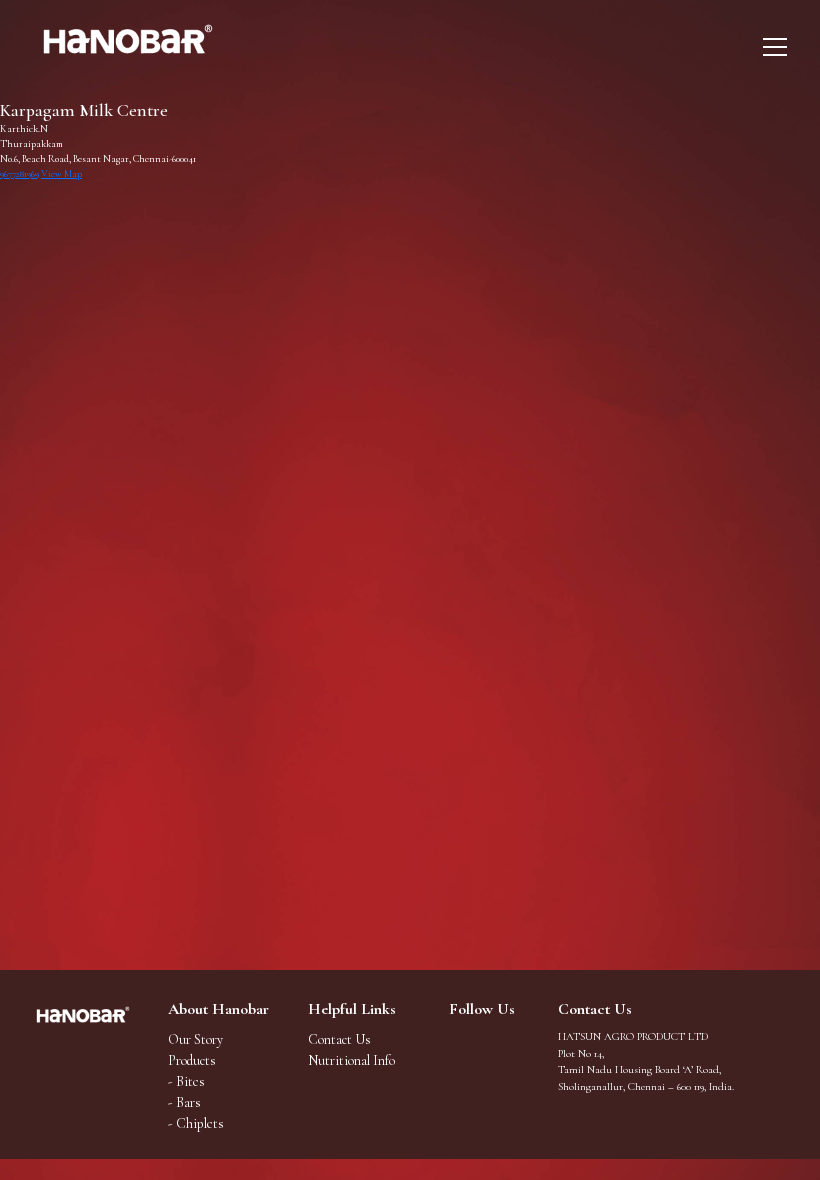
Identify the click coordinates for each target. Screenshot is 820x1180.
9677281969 (19, 174)
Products (192, 1060)
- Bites (186, 1081)
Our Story (195, 1039)
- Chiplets (196, 1123)
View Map (61, 174)
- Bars (184, 1102)
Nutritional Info (351, 1060)
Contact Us (339, 1039)
